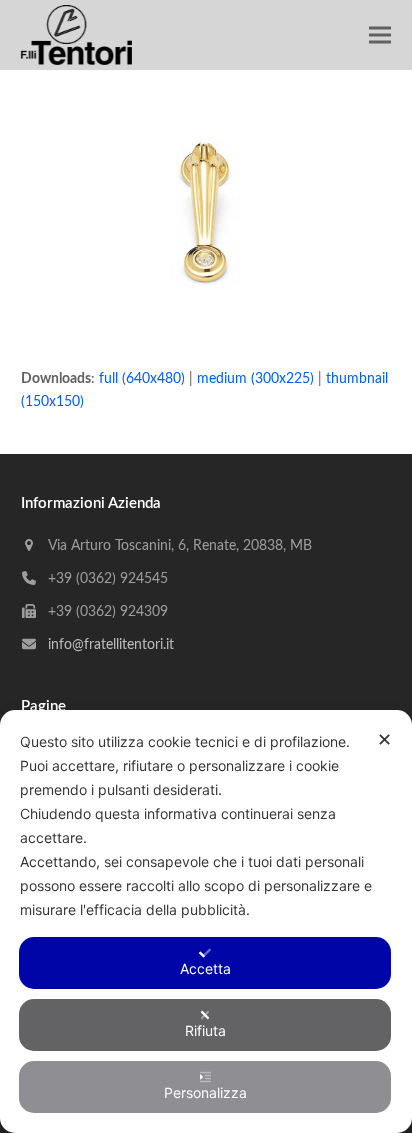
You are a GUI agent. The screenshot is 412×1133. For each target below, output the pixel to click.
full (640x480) (142, 379)
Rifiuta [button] (205, 1030)
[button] (380, 35)
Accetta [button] (205, 968)
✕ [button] (384, 739)
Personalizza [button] (205, 1092)
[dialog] (206, 921)
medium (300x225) (255, 379)
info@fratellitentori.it (111, 645)
